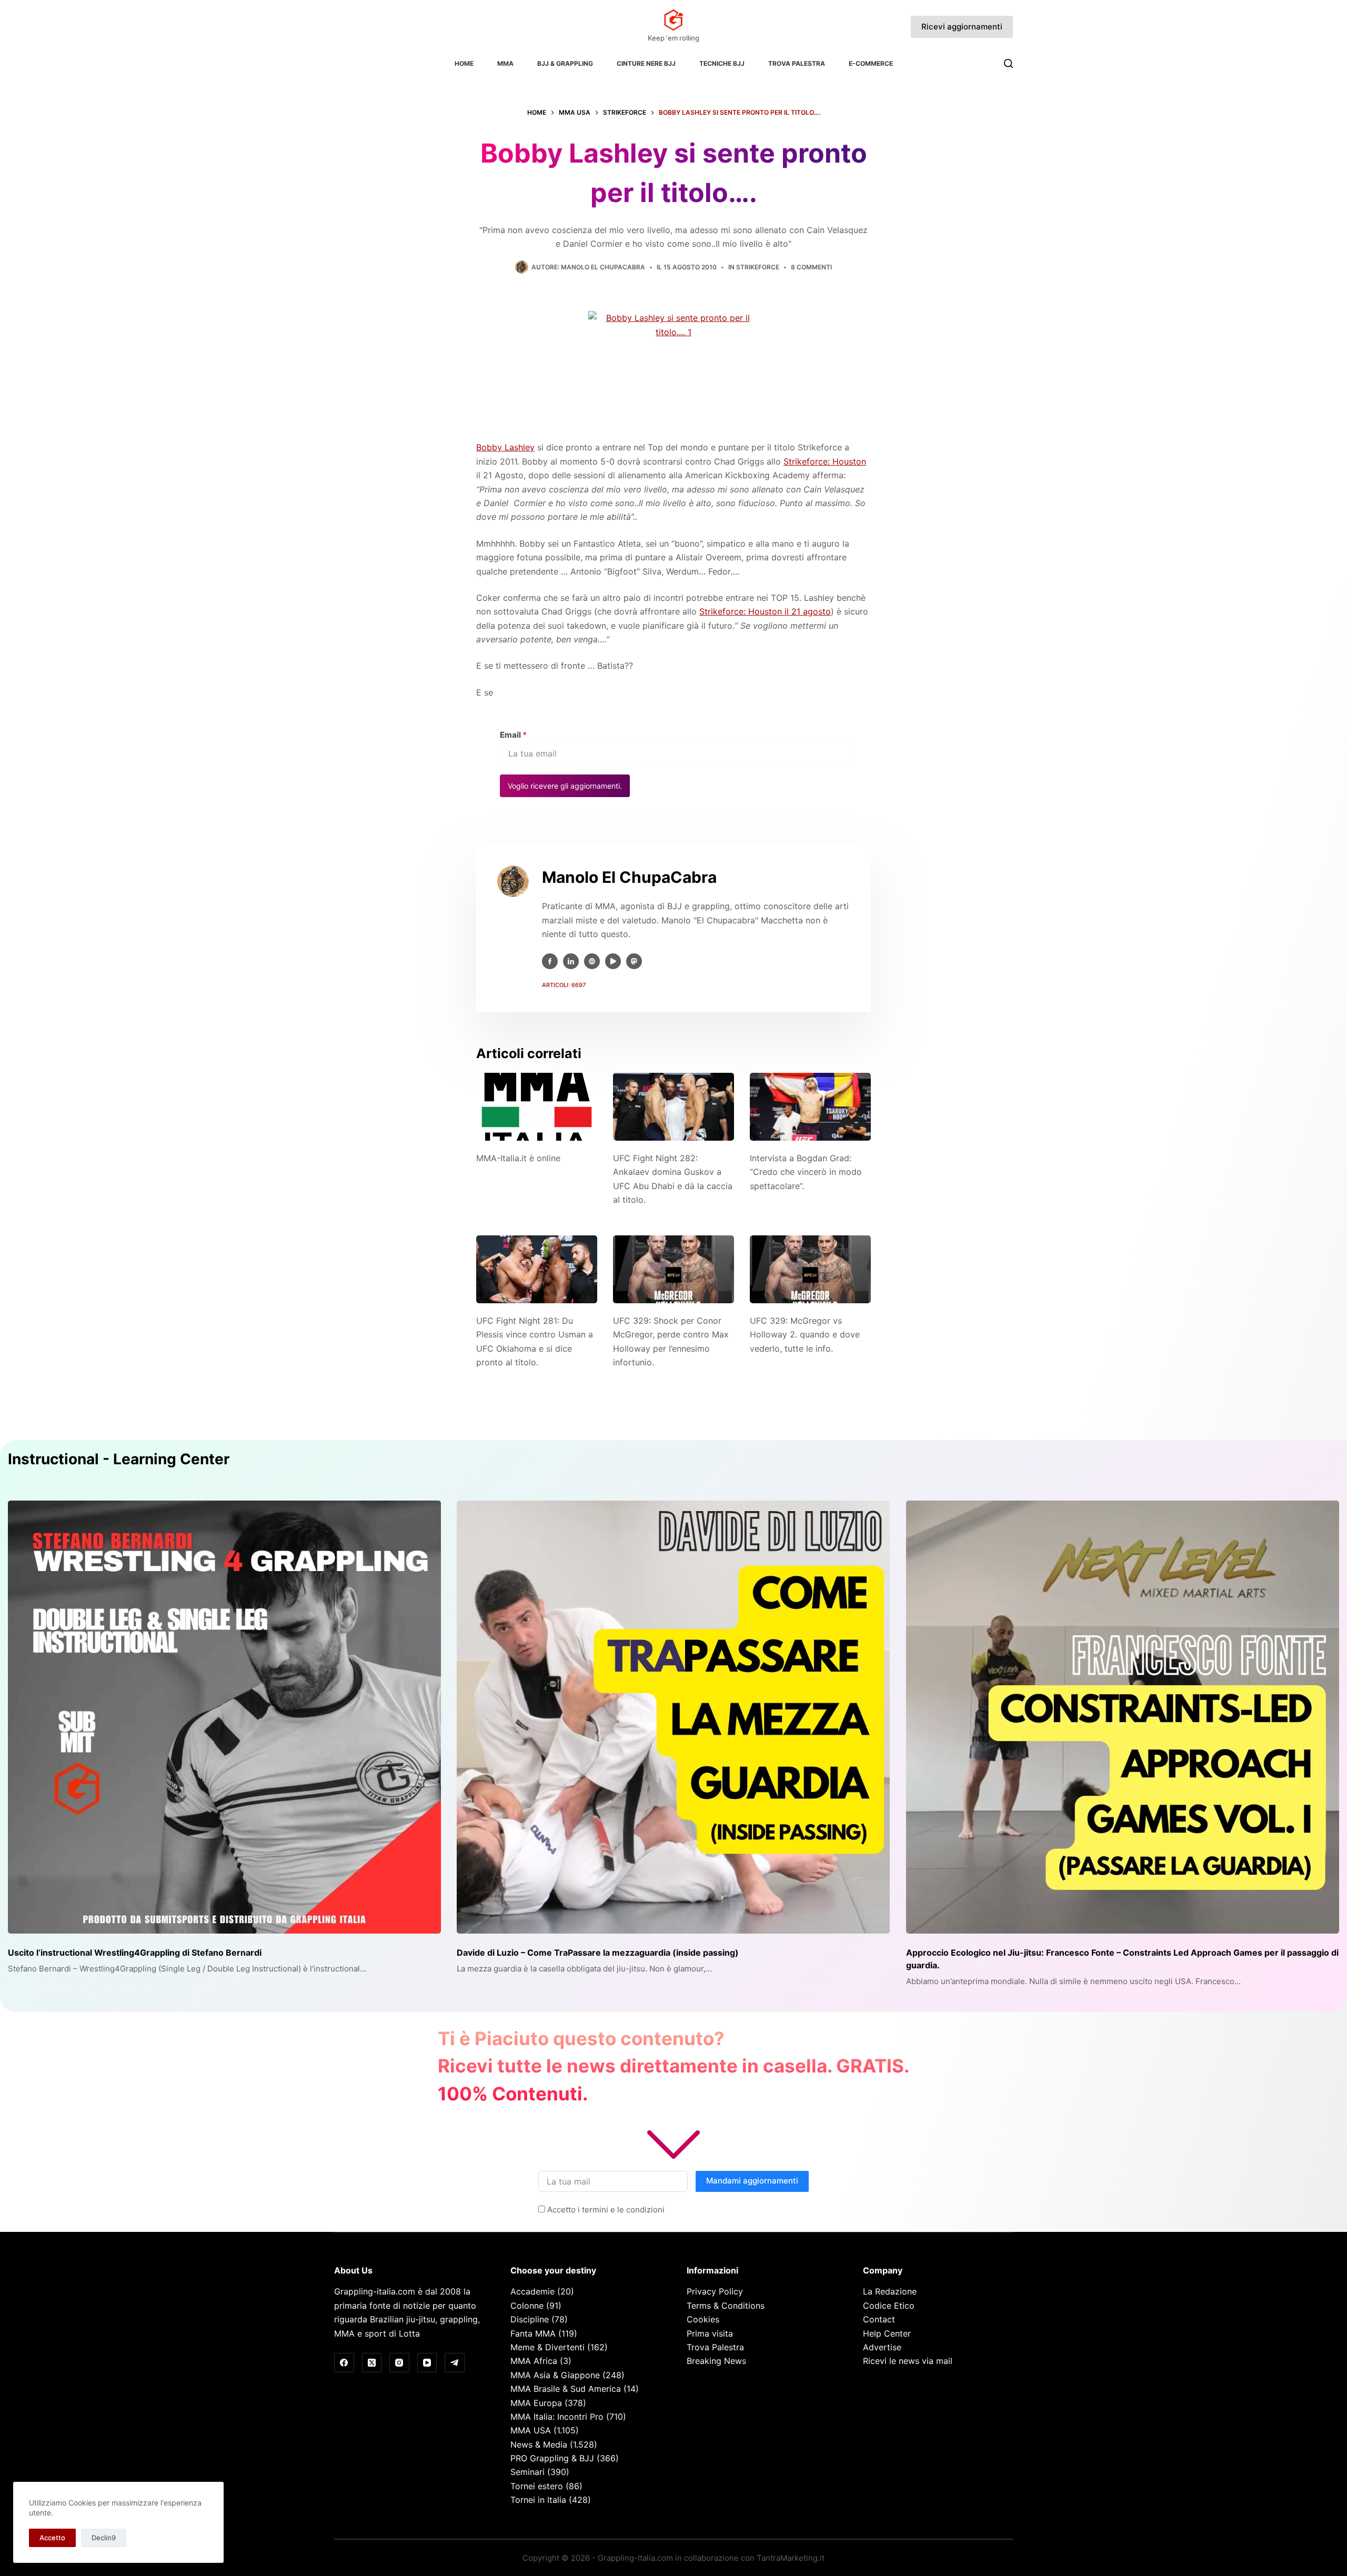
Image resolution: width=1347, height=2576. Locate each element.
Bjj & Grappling (565, 63)
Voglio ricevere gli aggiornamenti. (565, 786)
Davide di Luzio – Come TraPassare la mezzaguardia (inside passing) (598, 1953)
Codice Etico (889, 2306)
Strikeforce (758, 267)
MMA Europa (536, 2403)
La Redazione (890, 2291)
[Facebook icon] (550, 961)
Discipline (530, 2319)
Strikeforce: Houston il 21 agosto (765, 611)
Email (513, 735)
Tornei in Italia (538, 2500)
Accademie (532, 2291)
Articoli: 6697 (564, 985)
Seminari (527, 2472)
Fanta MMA (533, 2333)
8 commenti (811, 267)
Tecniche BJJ (722, 63)
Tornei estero (537, 2486)
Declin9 (104, 2538)
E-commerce (871, 63)
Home (464, 63)
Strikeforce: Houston (825, 461)
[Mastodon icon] (634, 961)
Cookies (703, 2319)
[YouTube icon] (613, 961)
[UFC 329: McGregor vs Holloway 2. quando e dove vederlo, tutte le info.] (810, 1269)
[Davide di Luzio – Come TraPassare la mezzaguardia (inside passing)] (673, 1717)
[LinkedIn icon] (571, 961)
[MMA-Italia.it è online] (537, 1107)
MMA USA (531, 2430)
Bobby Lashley (505, 447)
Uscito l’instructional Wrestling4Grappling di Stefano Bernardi (135, 1953)
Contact (879, 2319)
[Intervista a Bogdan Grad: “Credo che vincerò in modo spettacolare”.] (810, 1107)
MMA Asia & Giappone (555, 2375)
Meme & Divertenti (547, 2347)
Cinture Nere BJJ (646, 63)
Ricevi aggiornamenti (962, 27)
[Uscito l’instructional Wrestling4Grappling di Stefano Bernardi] (224, 1717)
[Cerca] (1008, 63)
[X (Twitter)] (372, 2363)
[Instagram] (399, 2363)
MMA (505, 63)
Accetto (52, 2538)
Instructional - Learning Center (119, 1459)
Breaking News (716, 2361)
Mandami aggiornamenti (752, 2181)
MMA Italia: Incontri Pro (557, 2417)
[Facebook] (344, 2363)
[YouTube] (427, 2363)
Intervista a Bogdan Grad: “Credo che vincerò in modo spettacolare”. (806, 1172)
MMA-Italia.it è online (518, 1158)
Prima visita (710, 2333)
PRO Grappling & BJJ (552, 2458)
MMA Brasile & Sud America (566, 2389)
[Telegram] (455, 2363)
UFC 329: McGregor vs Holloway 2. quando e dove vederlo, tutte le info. (805, 1335)
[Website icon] (592, 961)
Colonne (527, 2306)
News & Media (539, 2444)
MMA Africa (534, 2361)
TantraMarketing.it (791, 2558)
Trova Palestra (797, 63)
